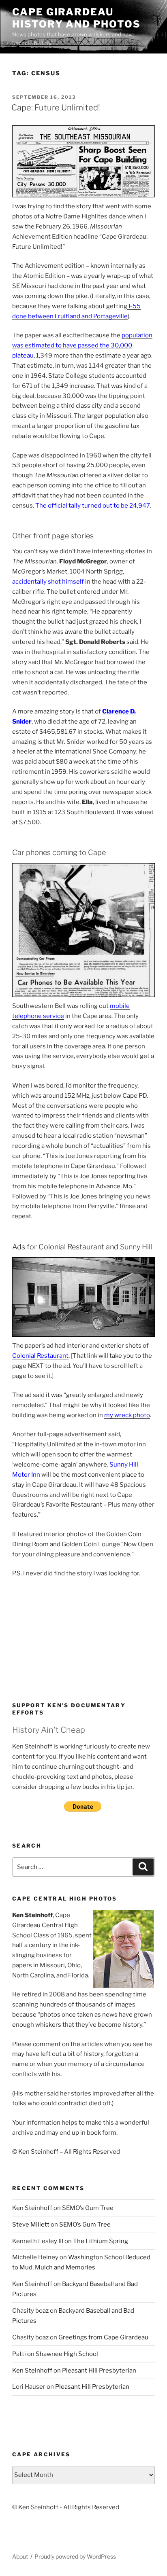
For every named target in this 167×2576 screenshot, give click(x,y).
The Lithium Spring (101, 2241)
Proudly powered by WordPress (75, 2556)
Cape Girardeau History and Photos (76, 18)
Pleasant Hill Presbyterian (99, 2371)
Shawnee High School (67, 2354)
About (20, 2556)
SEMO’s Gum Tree (88, 2208)
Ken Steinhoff (32, 2208)
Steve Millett (31, 2225)
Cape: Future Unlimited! (56, 108)
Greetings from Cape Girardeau (103, 2337)
